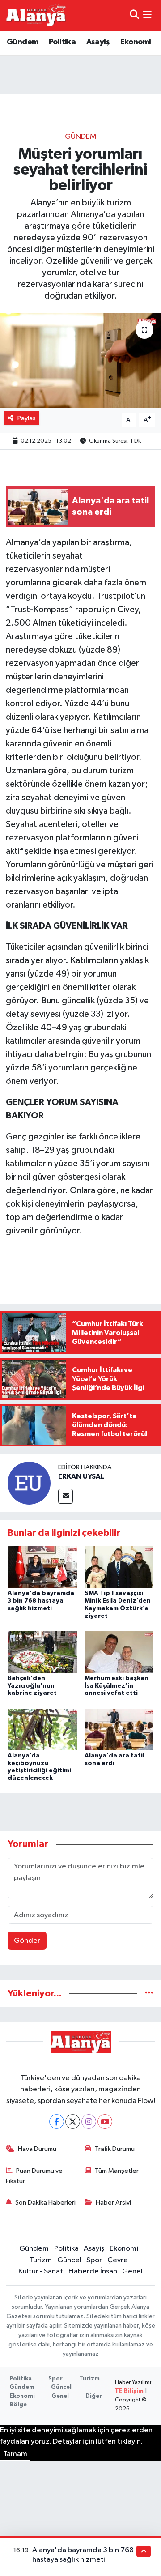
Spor (94, 2260)
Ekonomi (136, 42)
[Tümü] (149, 1994)
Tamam (15, 2454)
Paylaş (27, 418)
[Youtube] (105, 2122)
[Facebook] (57, 2122)
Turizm (41, 2260)
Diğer (94, 2396)
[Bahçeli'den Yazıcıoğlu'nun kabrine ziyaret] (42, 1652)
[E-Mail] (66, 1496)
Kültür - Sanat (41, 2271)
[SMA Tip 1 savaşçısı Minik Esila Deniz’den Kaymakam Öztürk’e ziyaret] (119, 1567)
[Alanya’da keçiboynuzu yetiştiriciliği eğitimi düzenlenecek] (42, 1729)
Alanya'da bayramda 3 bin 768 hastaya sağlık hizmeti (41, 1601)
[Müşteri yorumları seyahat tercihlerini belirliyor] (80, 360)
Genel (132, 2271)
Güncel (69, 2260)
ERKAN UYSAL (81, 1476)
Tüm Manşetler (117, 2171)
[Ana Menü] (147, 15)
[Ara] (134, 15)
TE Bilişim (129, 2391)
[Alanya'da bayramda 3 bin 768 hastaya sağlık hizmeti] (42, 1567)
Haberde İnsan (93, 2271)
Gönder (27, 1941)
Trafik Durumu (115, 2149)
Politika (62, 42)
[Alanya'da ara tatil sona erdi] (119, 1729)
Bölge (18, 2405)
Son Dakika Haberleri (45, 2203)
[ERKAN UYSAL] (29, 1483)
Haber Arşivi (113, 2203)
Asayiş (98, 42)
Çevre (118, 2260)
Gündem (22, 42)
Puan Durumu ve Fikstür (34, 2176)
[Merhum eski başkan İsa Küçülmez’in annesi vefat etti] (119, 1652)
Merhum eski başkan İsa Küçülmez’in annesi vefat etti (117, 1686)
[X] (73, 2122)
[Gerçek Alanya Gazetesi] (36, 15)
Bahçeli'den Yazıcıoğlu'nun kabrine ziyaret (32, 1686)
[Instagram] (89, 2122)
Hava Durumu (37, 2149)
